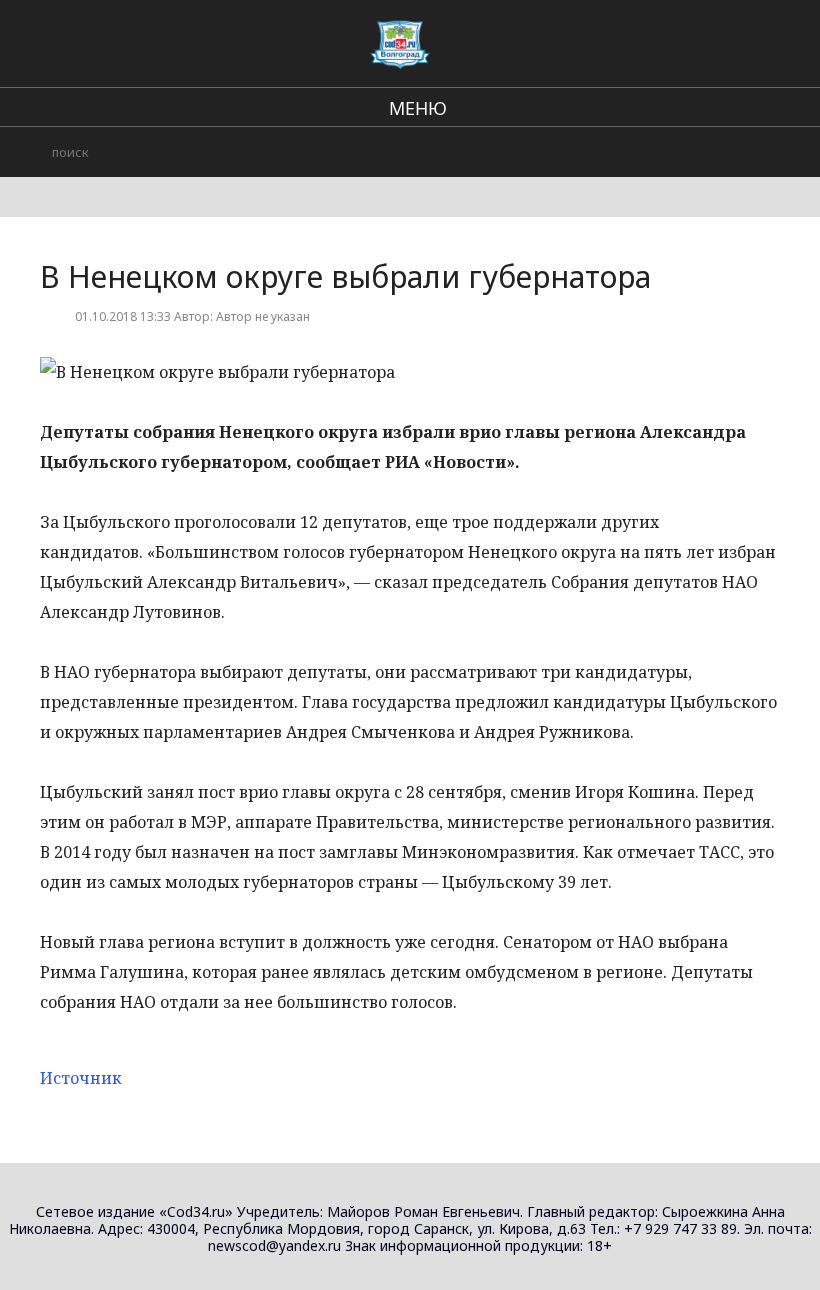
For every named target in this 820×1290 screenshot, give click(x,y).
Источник (81, 1078)
